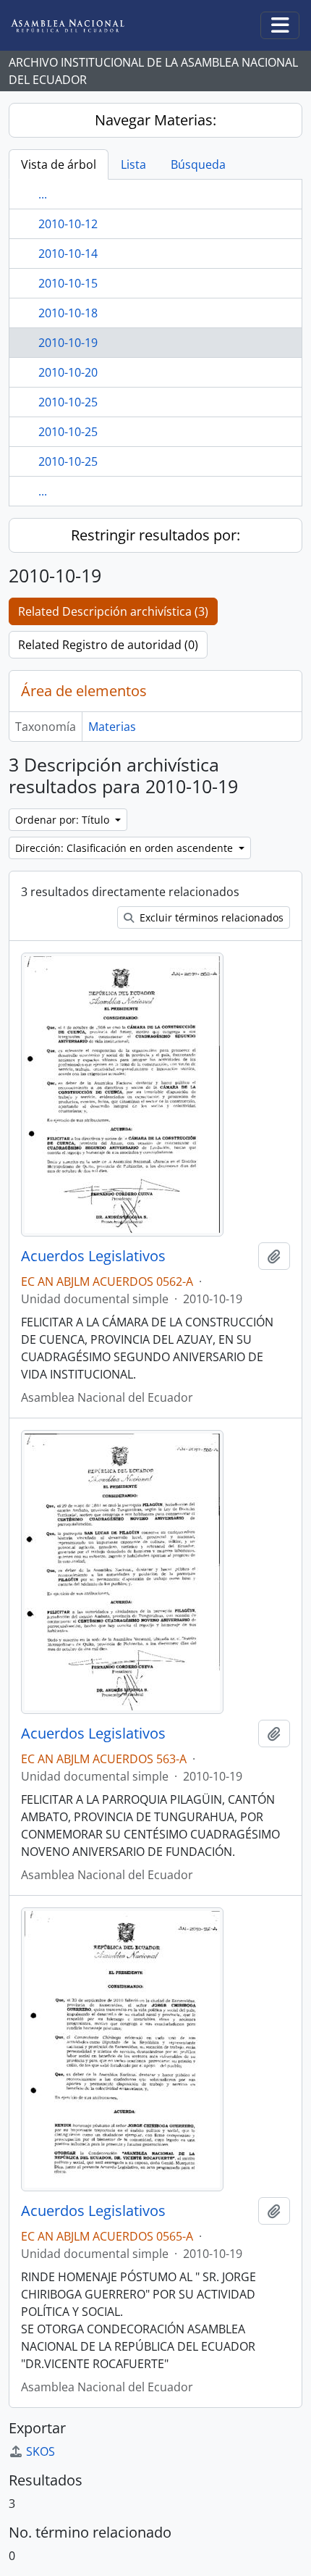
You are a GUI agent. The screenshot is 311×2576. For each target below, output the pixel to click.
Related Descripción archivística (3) (113, 611)
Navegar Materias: (155, 120)
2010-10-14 (68, 254)
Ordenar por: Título (64, 820)
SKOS (41, 2451)
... (43, 194)
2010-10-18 (68, 313)
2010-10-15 (68, 283)
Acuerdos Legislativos (93, 1256)
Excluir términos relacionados (210, 917)
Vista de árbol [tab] (59, 164)
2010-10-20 (68, 372)
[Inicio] (79, 26)
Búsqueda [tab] (198, 164)
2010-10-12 (68, 224)
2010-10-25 (68, 402)
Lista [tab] (133, 164)
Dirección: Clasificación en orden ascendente (125, 848)
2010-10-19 (68, 343)
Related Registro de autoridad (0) (108, 645)
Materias (112, 727)
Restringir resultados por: (155, 535)
